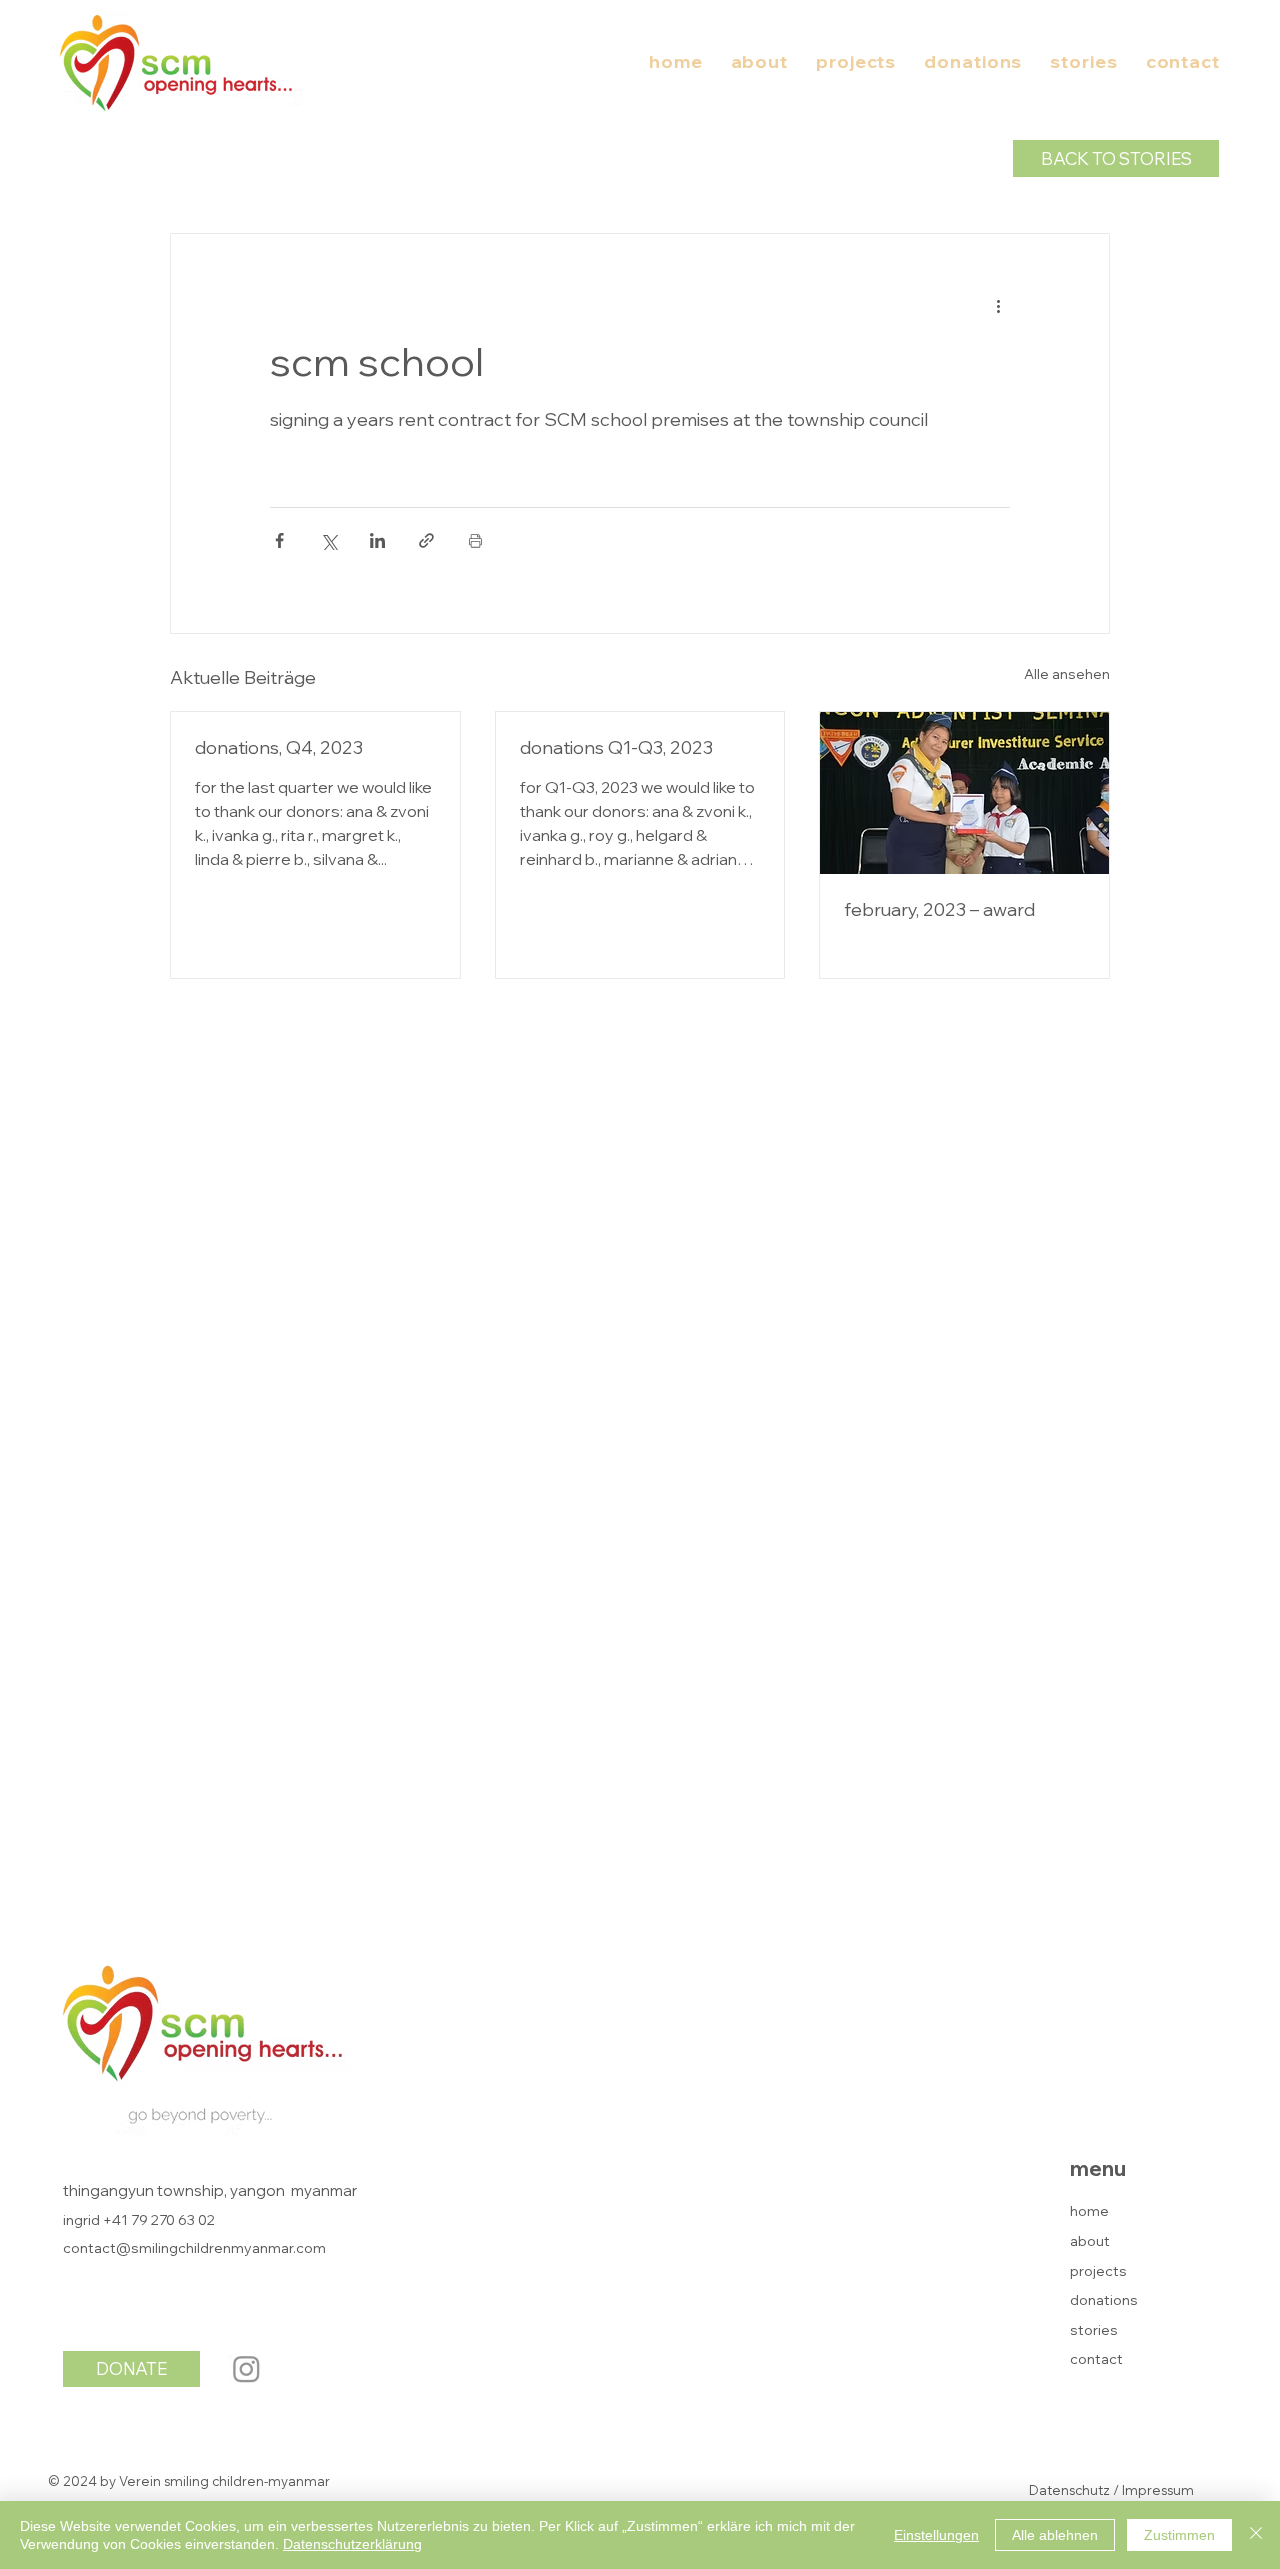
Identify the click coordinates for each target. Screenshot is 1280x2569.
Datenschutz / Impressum (1111, 2490)
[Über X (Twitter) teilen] (328, 540)
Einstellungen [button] (936, 2535)
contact (1096, 2359)
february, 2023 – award (939, 909)
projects (1098, 2271)
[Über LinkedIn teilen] (377, 540)
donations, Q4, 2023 (279, 747)
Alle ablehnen (1055, 2535)
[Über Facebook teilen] (279, 540)
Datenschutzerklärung (352, 2544)
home (1089, 2211)
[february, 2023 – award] (964, 793)
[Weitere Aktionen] (998, 306)
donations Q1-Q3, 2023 (616, 747)
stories (1094, 2330)
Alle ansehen (1067, 674)
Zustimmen (1179, 2535)
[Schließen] (1256, 2535)
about (1090, 2241)
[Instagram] (246, 2368)
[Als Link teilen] (426, 540)
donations (1104, 2300)
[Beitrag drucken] (475, 540)
